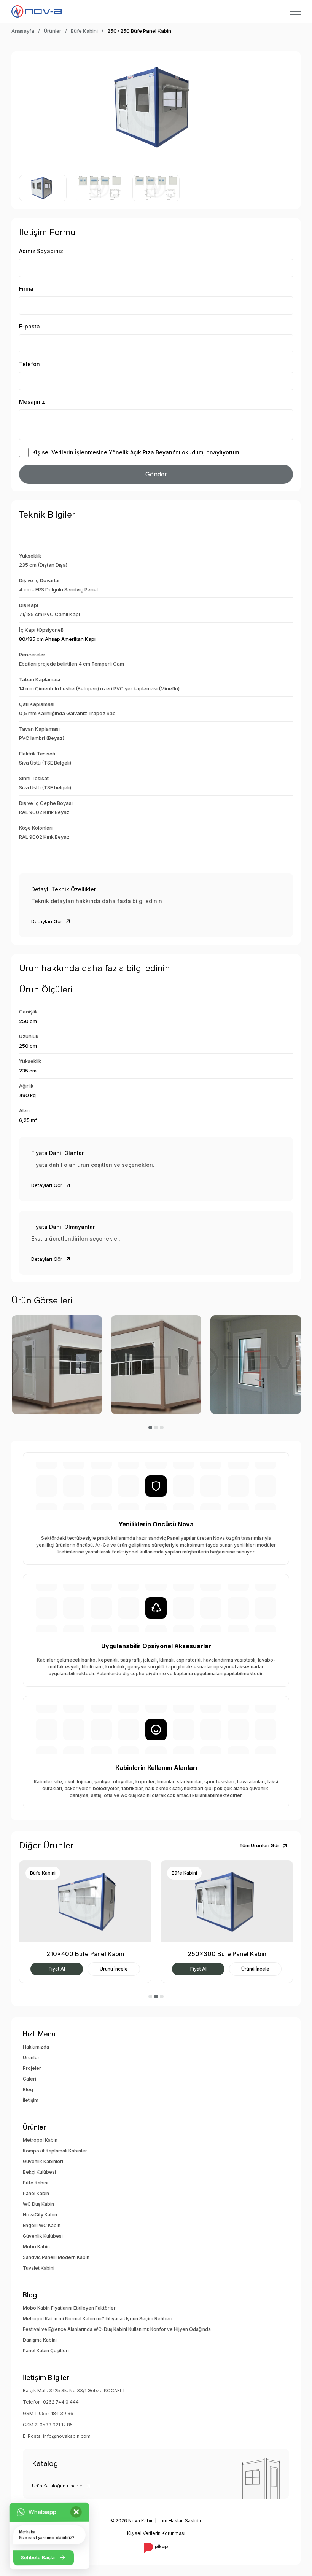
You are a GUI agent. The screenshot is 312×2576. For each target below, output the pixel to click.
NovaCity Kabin (40, 2215)
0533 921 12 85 (56, 2425)
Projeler (32, 2068)
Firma (26, 289)
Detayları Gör (47, 921)
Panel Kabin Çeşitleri (46, 2351)
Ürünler (53, 31)
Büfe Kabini (84, 31)
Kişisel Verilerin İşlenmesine (70, 452)
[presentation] (29, 107)
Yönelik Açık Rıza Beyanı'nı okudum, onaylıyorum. (136, 452)
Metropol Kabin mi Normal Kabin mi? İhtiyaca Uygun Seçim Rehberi (98, 2319)
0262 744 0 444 (61, 2402)
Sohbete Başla (38, 2557)
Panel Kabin (36, 2193)
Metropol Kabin (40, 2140)
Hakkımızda (36, 2047)
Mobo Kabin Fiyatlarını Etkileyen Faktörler (69, 2308)
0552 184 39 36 (56, 2413)
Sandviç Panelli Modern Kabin (56, 2257)
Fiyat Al (57, 1969)
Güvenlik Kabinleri (43, 2161)
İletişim (31, 2100)
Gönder (156, 474)
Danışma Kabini (40, 2340)
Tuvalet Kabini (39, 2268)
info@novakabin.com (67, 2436)
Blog (28, 2089)
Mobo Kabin (36, 2247)
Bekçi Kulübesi (39, 2172)
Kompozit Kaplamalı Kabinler (55, 2151)
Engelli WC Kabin (42, 2225)
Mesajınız (32, 402)
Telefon (29, 364)
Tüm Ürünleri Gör (259, 1845)
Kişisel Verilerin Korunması (156, 2533)
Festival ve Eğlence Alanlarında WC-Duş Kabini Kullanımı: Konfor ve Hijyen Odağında (117, 2329)
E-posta (29, 326)
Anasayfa (23, 31)
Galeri (29, 2079)
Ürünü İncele (114, 1969)
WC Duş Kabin (38, 2204)
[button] (150, 1427)
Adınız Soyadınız (41, 251)
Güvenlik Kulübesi (43, 2236)
